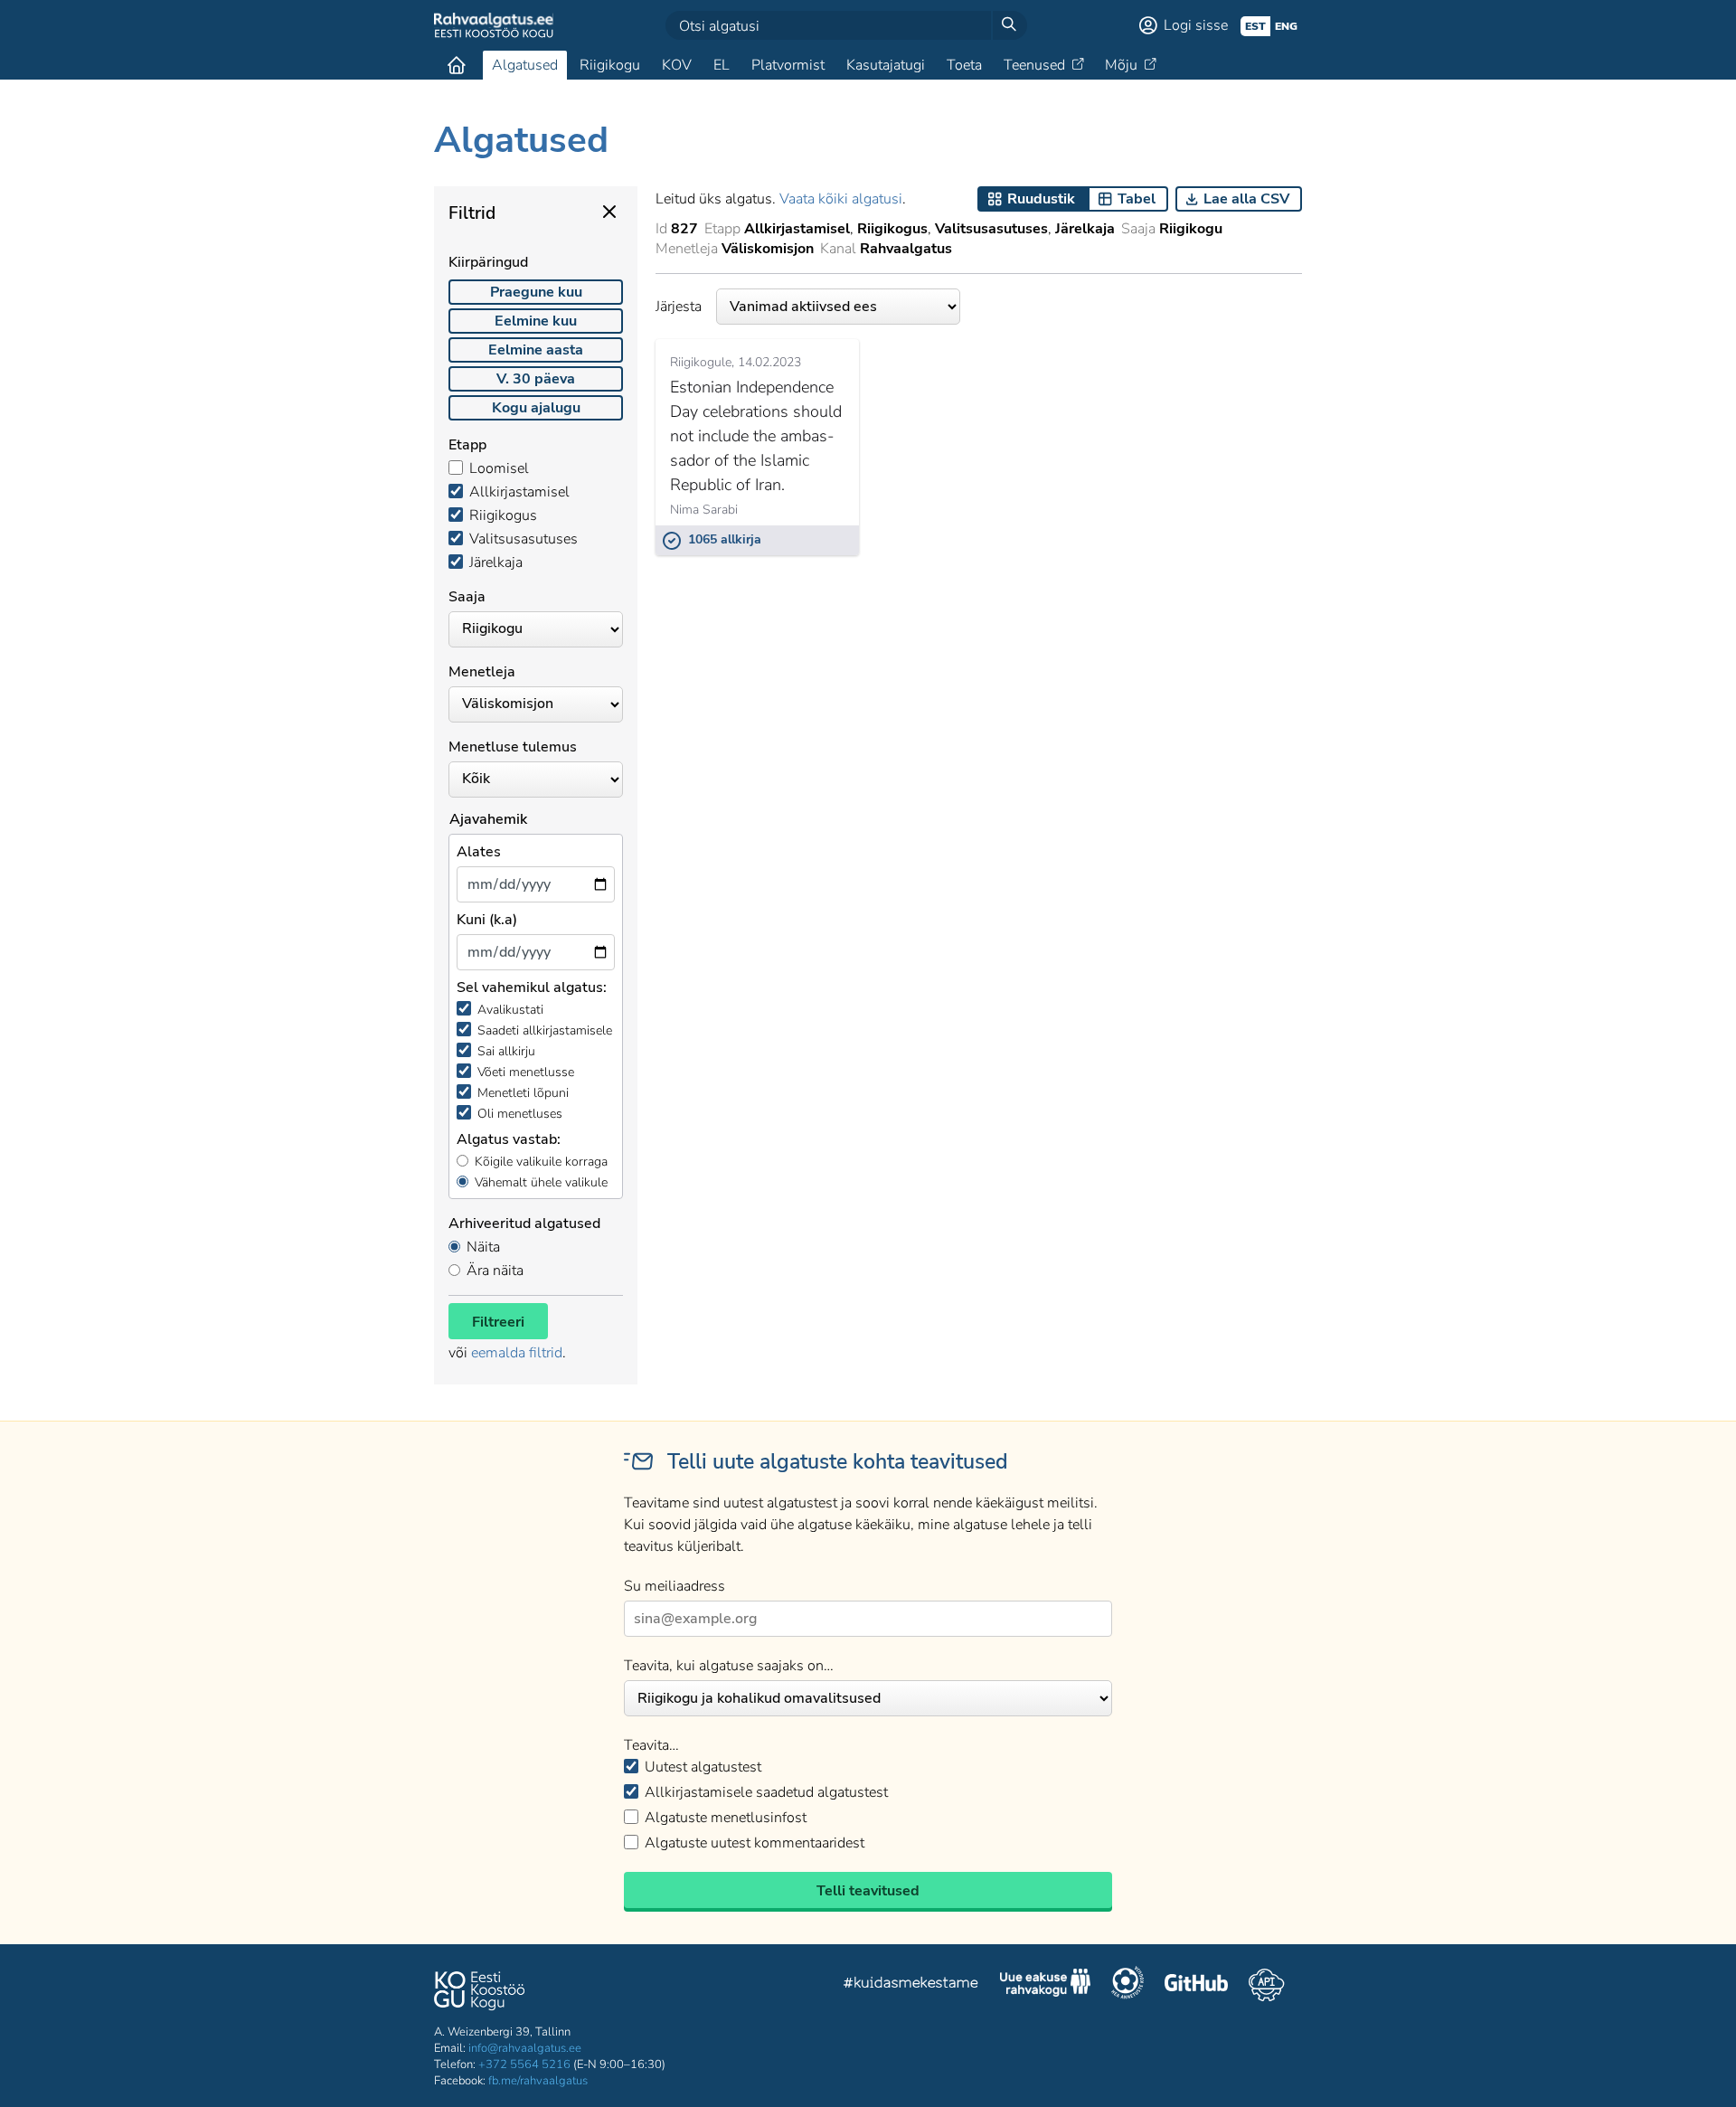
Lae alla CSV (1246, 199)
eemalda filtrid (517, 1353)
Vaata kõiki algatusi (841, 199)
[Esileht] (457, 65)
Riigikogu (610, 65)
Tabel (1137, 199)
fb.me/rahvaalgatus (538, 2081)
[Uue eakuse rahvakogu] (1045, 1985)
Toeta (964, 65)
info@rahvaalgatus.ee (525, 2048)
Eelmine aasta (536, 350)
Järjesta (679, 307)
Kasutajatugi (886, 65)
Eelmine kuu (536, 321)
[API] (1266, 1985)
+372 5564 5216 (524, 2064)
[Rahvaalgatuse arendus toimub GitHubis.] (1196, 1985)
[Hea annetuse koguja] (1127, 1985)
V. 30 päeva (536, 379)
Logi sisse (1196, 25)
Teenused (1034, 65)
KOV (677, 65)
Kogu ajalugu (536, 408)
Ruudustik (1041, 199)
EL (722, 65)
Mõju (1121, 65)
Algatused (525, 65)
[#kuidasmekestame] (911, 1985)
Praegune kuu (536, 292)
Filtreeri (498, 1322)
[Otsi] (1009, 25)
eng (1286, 26)
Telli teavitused (868, 1891)
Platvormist (788, 65)
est (1255, 26)
